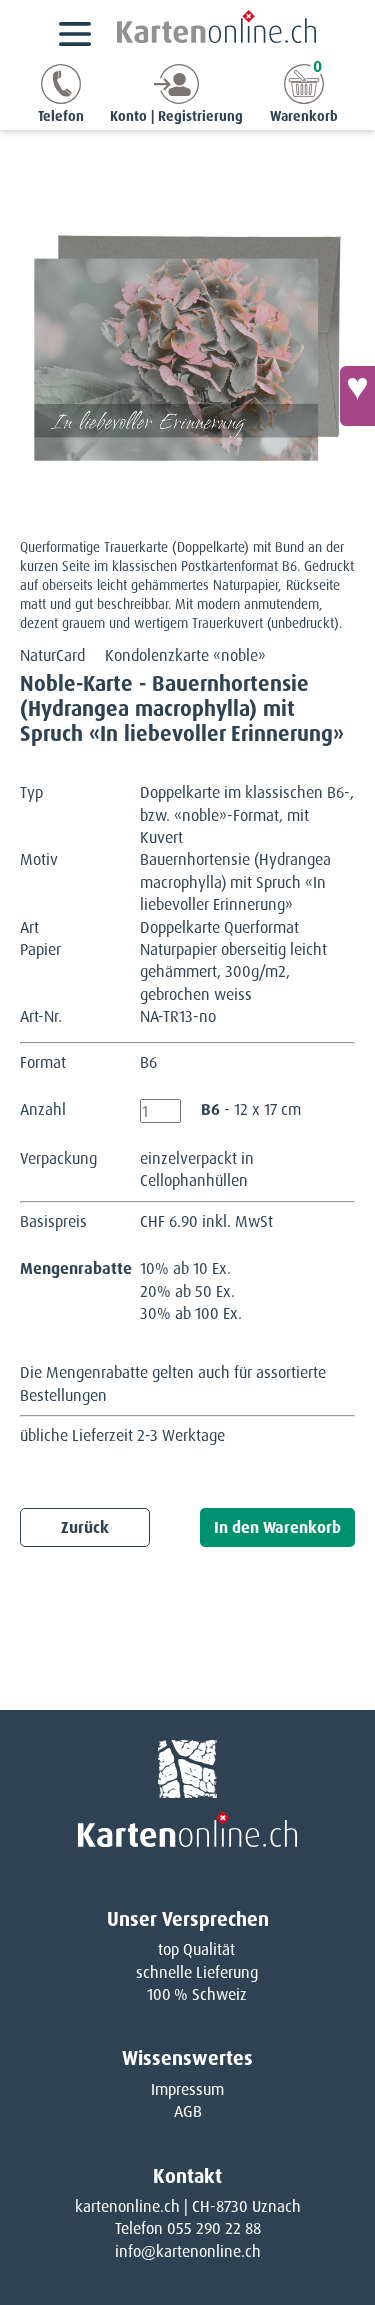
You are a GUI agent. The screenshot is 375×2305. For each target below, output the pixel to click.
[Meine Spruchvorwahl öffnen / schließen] (357, 396)
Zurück (85, 1527)
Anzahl (43, 1109)
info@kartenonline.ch (188, 2251)
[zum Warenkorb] (304, 98)
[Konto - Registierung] (176, 98)
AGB (188, 2111)
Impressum (187, 2089)
